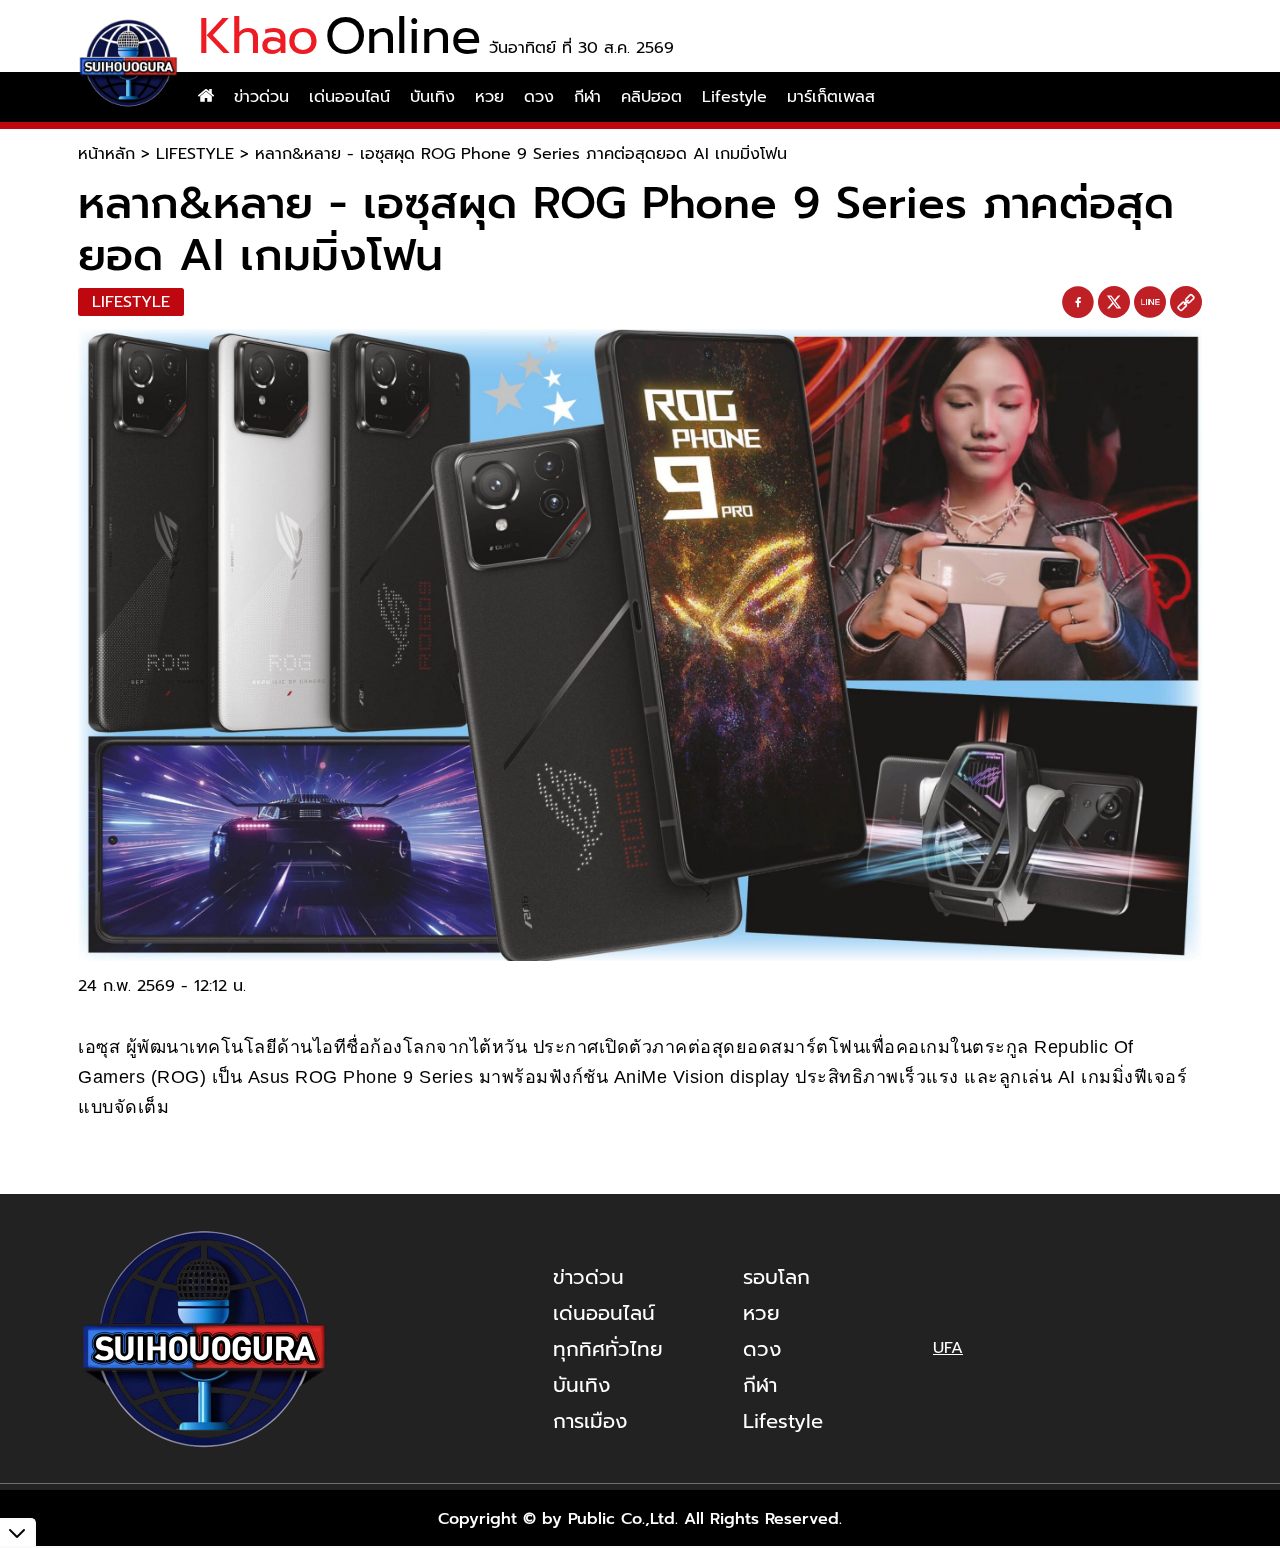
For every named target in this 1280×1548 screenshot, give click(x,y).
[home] (206, 97)
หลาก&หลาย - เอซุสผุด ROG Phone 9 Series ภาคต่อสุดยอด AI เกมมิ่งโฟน (521, 154)
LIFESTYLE (195, 154)
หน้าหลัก (106, 154)
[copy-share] (1186, 303)
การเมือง (590, 1421)
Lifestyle (734, 97)
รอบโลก (776, 1277)
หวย (489, 97)
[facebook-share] (1078, 303)
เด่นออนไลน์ (349, 97)
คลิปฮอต (651, 97)
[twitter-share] (1114, 302)
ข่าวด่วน (261, 97)
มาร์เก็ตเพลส (831, 97)
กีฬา (587, 97)
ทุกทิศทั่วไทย (608, 1349)
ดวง (539, 97)
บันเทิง (432, 97)
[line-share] (1150, 303)
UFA (948, 1348)
